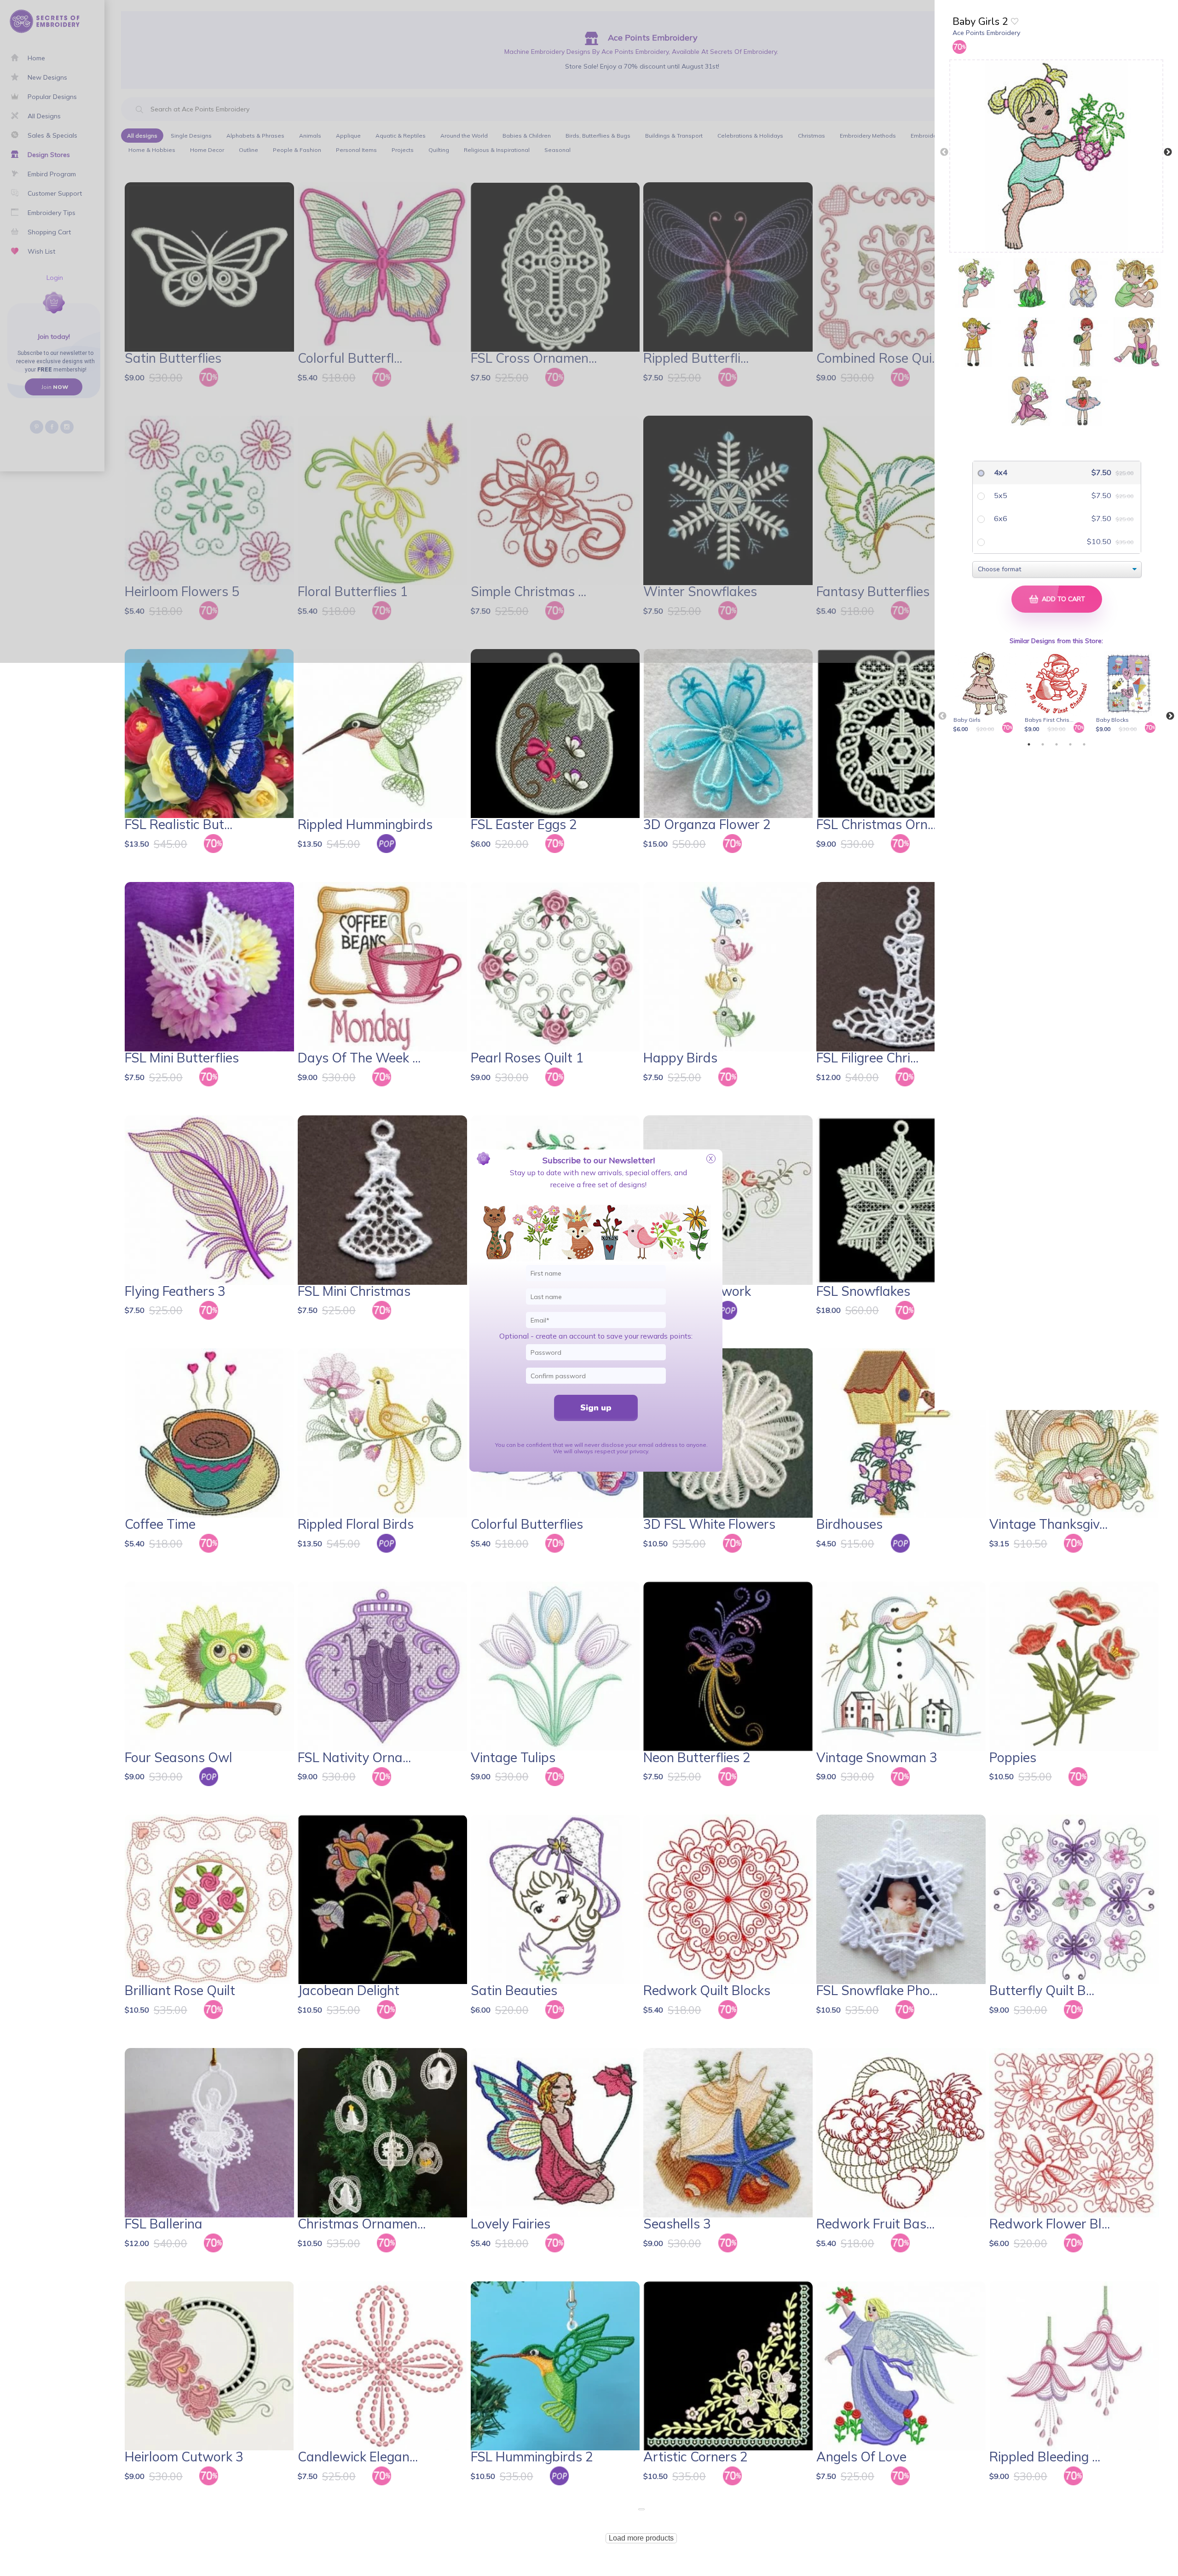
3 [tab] (1057, 744)
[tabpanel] (987, 693)
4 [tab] (1070, 744)
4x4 (1000, 472)
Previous (944, 152)
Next (1168, 152)
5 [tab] (1084, 744)
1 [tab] (1029, 744)
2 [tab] (1043, 744)
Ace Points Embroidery (986, 33)
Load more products (641, 2538)
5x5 (1000, 495)
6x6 (1000, 518)
